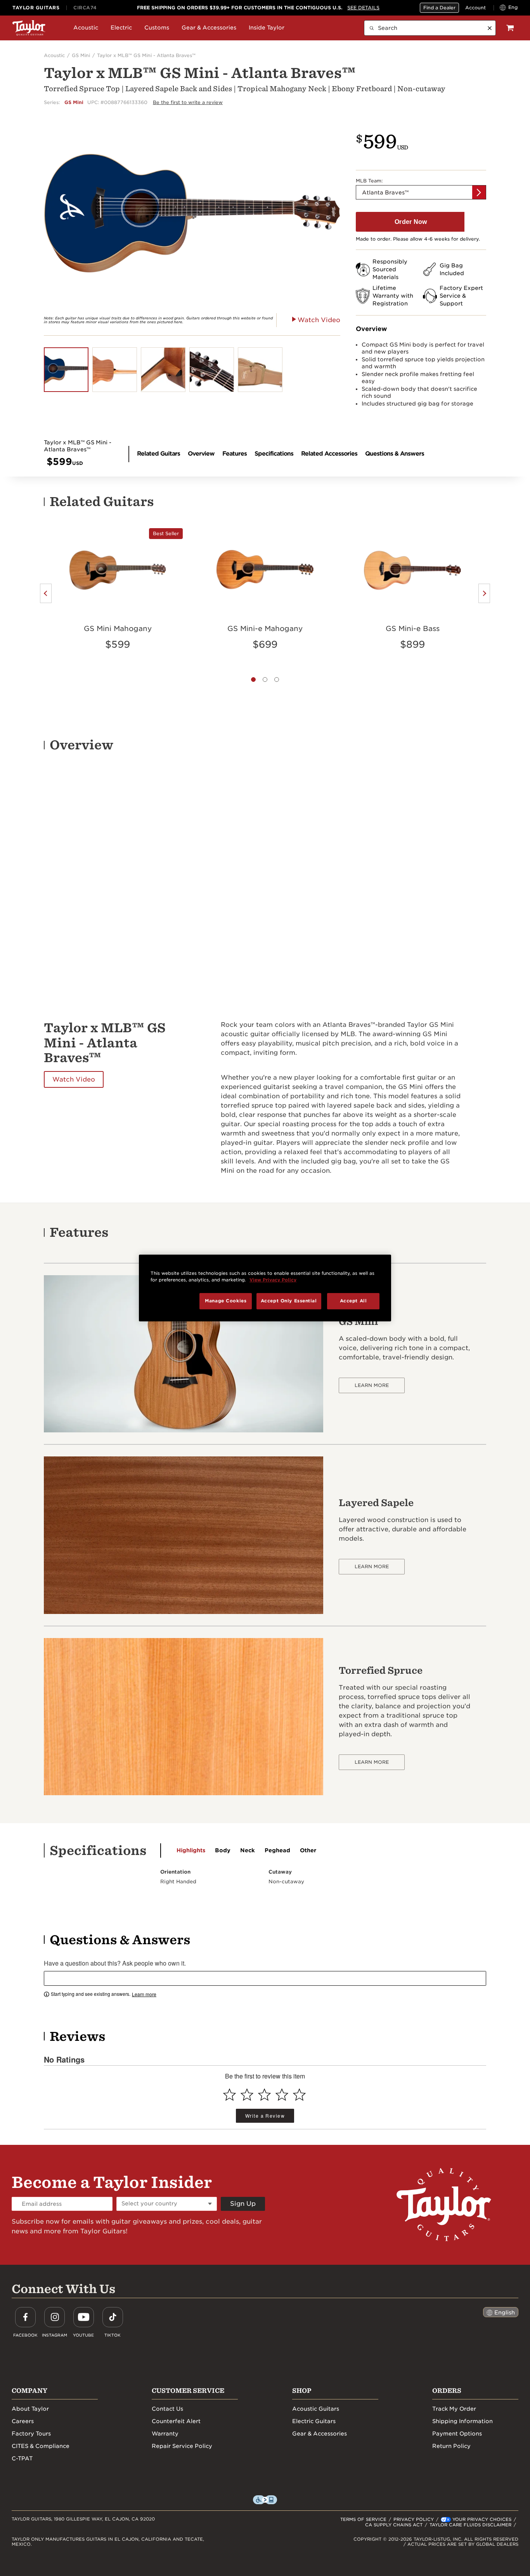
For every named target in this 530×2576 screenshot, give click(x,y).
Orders (447, 2391)
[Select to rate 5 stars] (299, 2095)
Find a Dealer (439, 8)
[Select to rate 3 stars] (264, 2095)
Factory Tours (31, 2434)
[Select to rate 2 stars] (247, 2095)
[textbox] (265, 1978)
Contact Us (167, 2409)
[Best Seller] (118, 569)
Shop (302, 2391)
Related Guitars (158, 454)
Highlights (191, 1850)
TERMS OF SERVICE (363, 2519)
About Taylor (30, 2409)
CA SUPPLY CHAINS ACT (394, 2525)
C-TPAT (22, 2458)
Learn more (144, 1994)
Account (475, 8)
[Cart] (510, 28)
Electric (121, 28)
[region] (265, 1288)
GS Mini (81, 55)
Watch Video (74, 1079)
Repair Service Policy (182, 2446)
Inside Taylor (267, 28)
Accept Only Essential (289, 1301)
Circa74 (85, 8)
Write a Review (265, 2116)
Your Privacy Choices (482, 2519)
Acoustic (86, 28)
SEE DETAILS (363, 8)
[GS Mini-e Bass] (412, 569)
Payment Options (457, 2434)
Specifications (274, 454)
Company (29, 2391)
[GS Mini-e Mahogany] (265, 569)
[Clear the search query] (490, 28)
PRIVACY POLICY (414, 2519)
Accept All (353, 1301)
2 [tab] (265, 680)
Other (308, 1850)
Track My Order (454, 2409)
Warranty (165, 2434)
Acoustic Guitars (316, 2409)
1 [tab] (253, 680)
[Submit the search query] (372, 28)
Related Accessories (329, 454)
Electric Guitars (314, 2421)
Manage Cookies (226, 1301)
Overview (201, 454)
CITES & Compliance (41, 2446)
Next (484, 593)
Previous (46, 593)
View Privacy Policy (273, 1280)
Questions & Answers (395, 454)
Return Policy (451, 2446)
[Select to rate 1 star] (229, 2095)
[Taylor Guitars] (29, 28)
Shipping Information (462, 2421)
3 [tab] (277, 680)
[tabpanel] (118, 593)
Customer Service (188, 2391)
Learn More (372, 1385)
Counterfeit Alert (176, 2421)
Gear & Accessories (209, 28)
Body (223, 1850)
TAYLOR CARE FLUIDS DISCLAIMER (470, 2525)
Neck (248, 1850)
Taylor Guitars (36, 8)
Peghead (277, 1850)
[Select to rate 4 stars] (282, 2095)
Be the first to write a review (188, 102)
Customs (157, 28)
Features (235, 454)
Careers (23, 2421)
